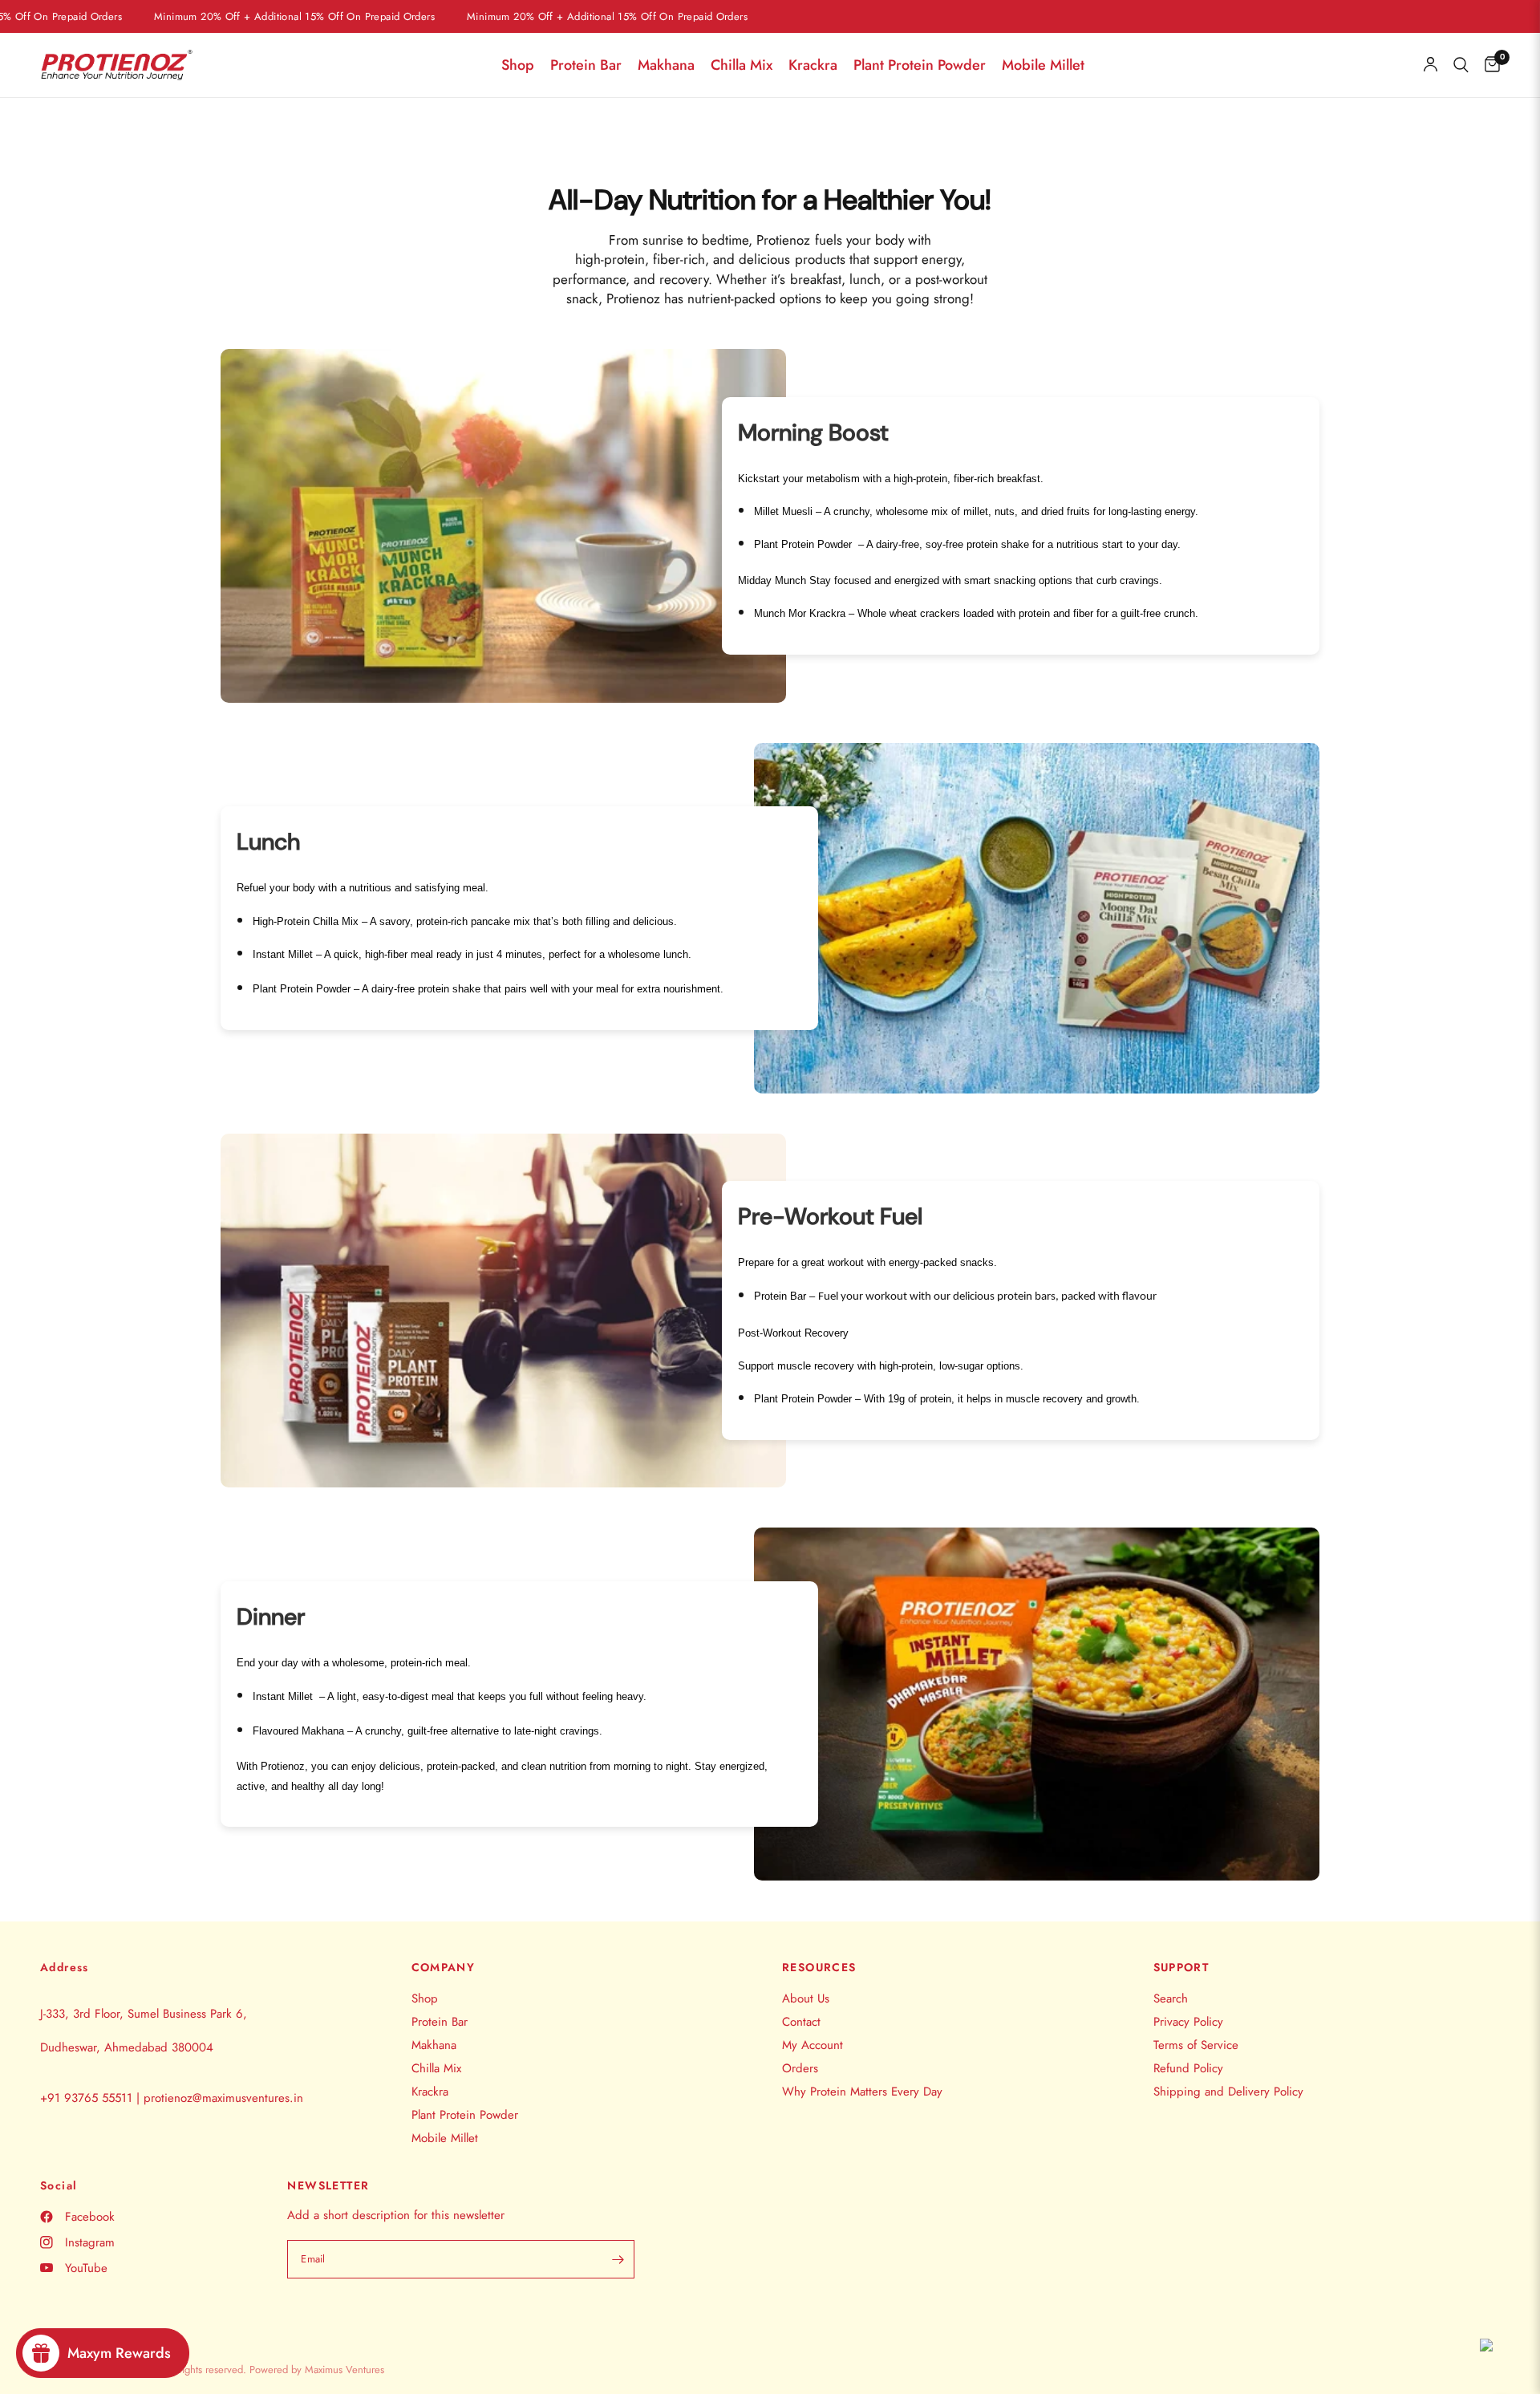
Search (1171, 1998)
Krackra (813, 65)
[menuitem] (518, 65)
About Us (806, 1998)
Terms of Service (1196, 2045)
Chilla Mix (742, 65)
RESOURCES (819, 1967)
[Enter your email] (618, 2259)
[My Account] (1431, 65)
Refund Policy (1188, 2068)
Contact (801, 2022)
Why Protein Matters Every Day (862, 2092)
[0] (1488, 65)
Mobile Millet (1043, 65)
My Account (813, 2045)
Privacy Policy (1188, 2022)
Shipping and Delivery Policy (1228, 2092)
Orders (800, 2068)
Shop (518, 65)
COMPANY (444, 1967)
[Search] (1461, 65)
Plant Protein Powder (920, 65)
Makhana (666, 65)
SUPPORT (1181, 1967)
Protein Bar (586, 65)
